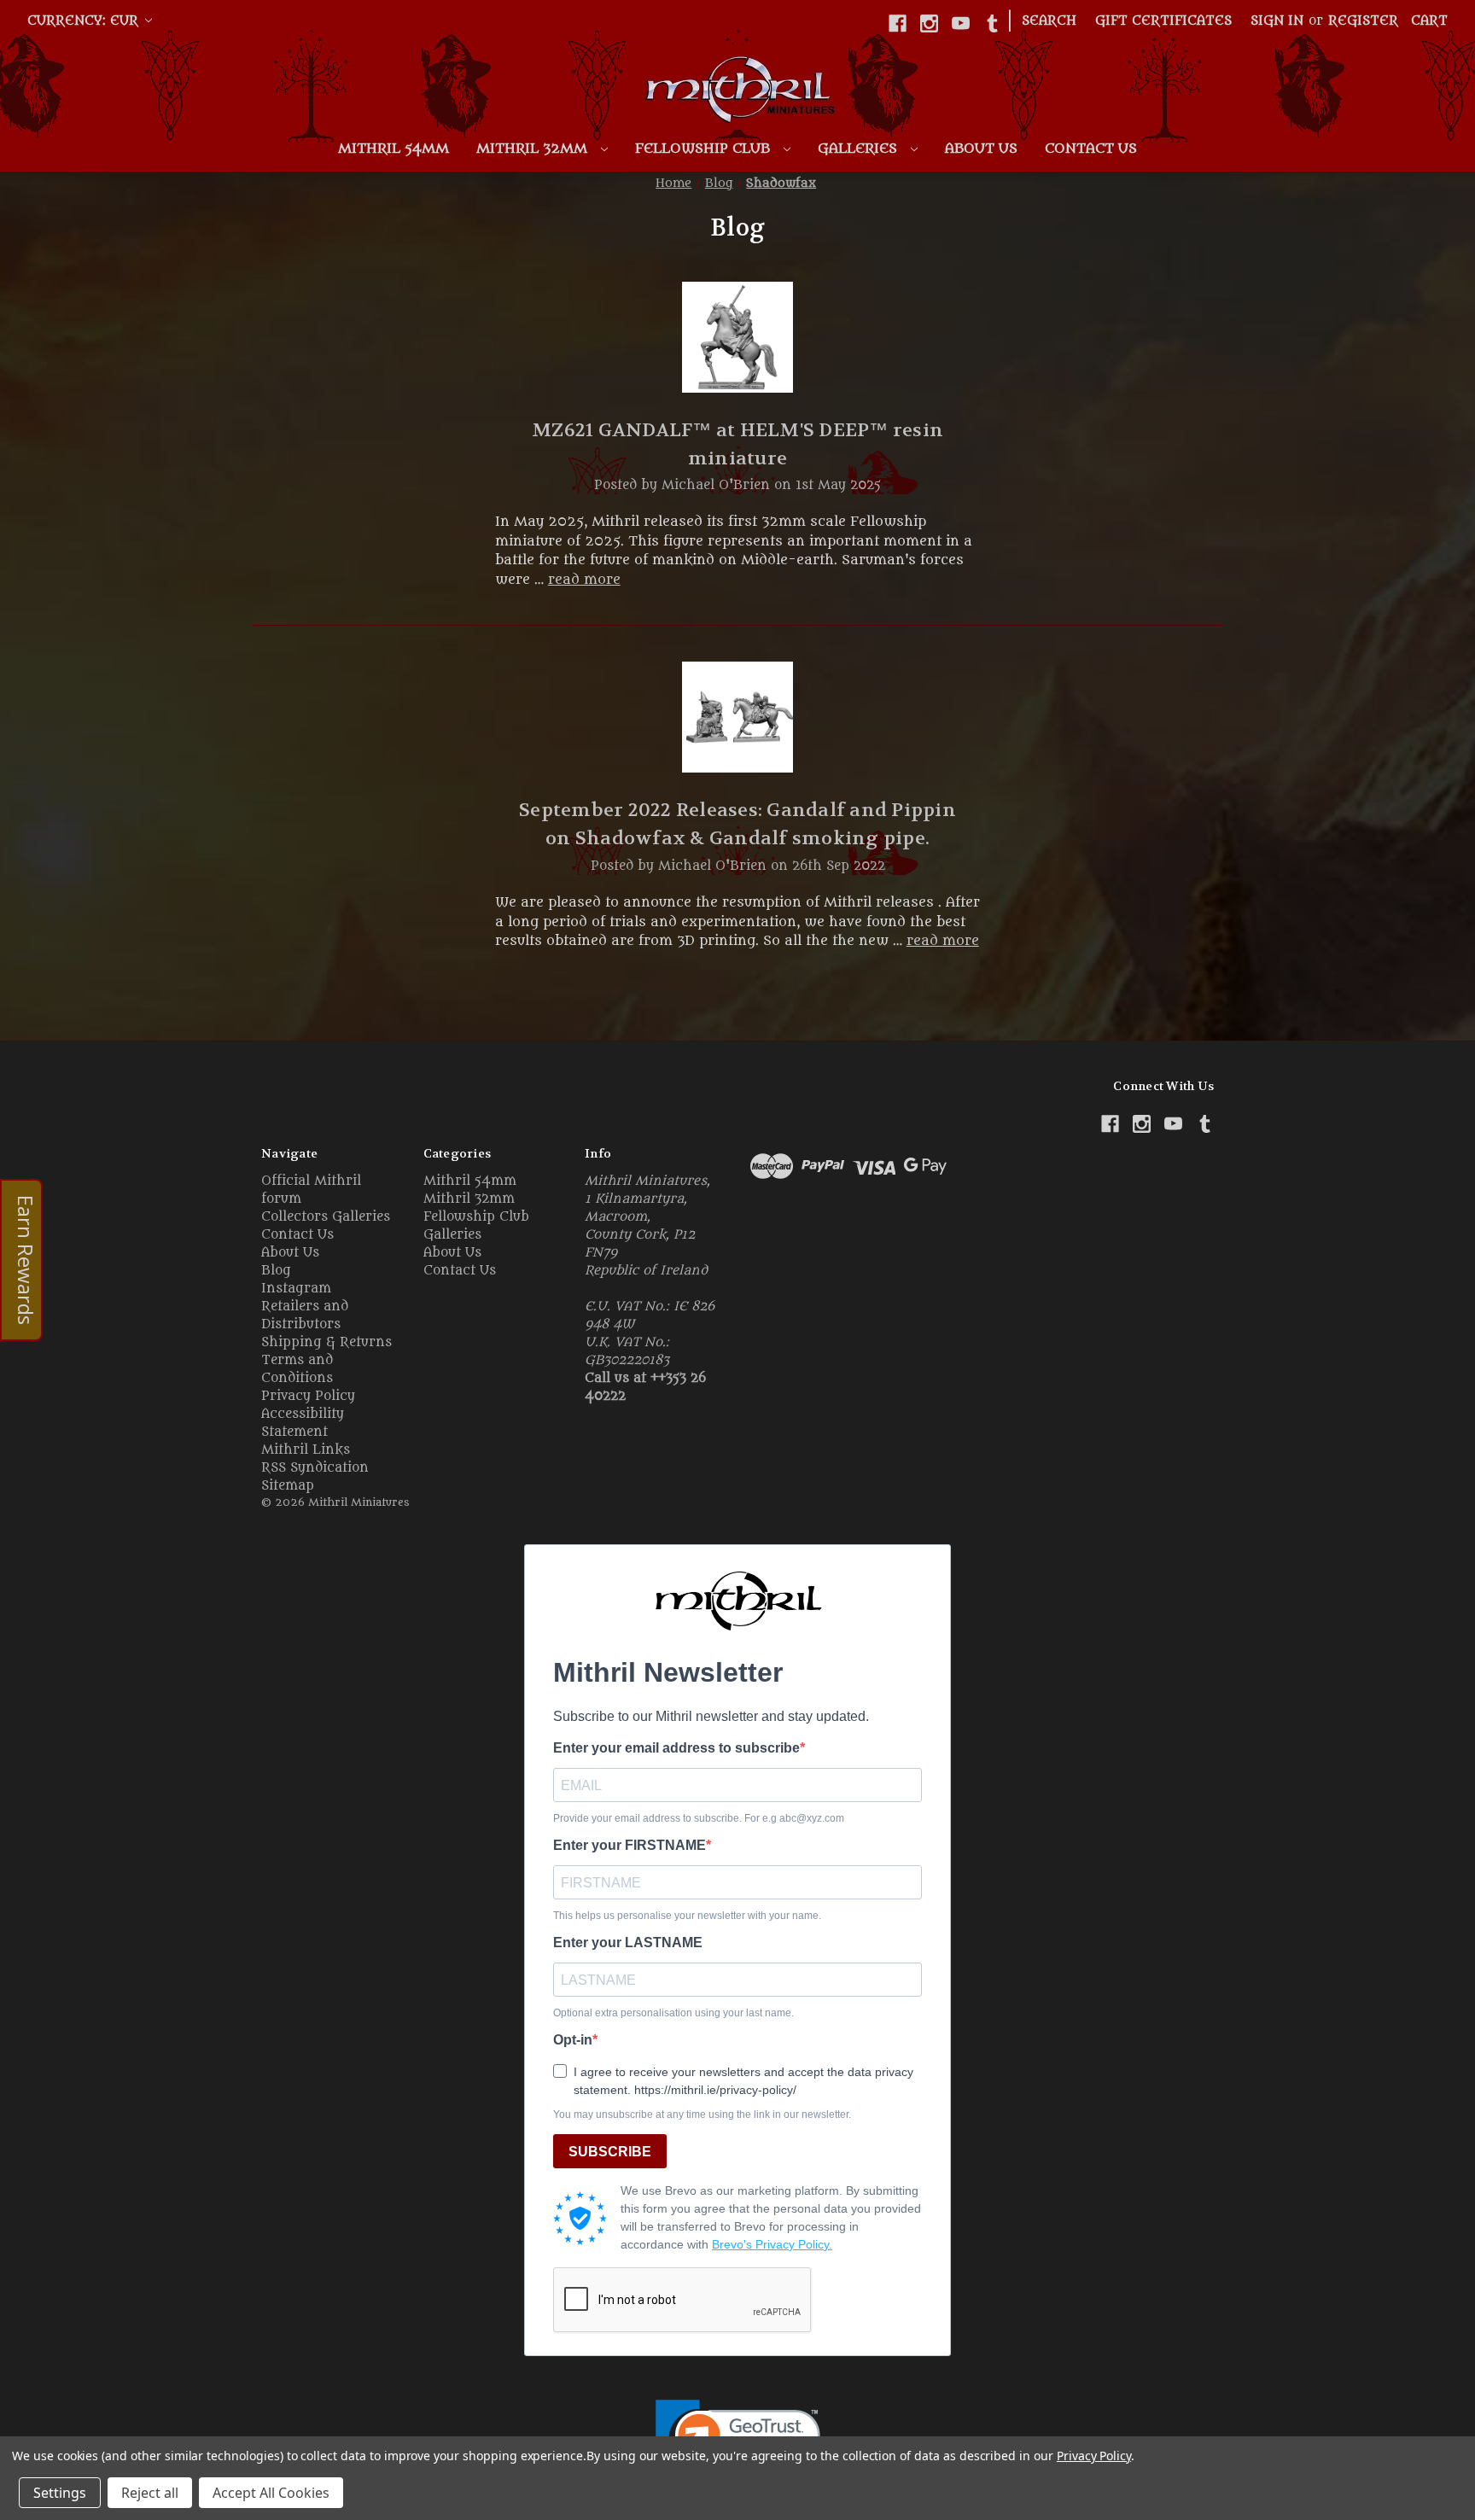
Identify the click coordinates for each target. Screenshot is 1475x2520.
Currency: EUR (85, 21)
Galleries (860, 149)
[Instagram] (929, 23)
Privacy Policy (308, 1396)
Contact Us (1091, 149)
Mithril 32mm (534, 149)
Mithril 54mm (394, 149)
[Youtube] (961, 23)
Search (1049, 21)
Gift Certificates (1163, 21)
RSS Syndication (315, 1468)
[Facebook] (898, 23)
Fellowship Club (705, 149)
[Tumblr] (992, 23)
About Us (981, 149)
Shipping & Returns (326, 1342)
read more (584, 580)
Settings (60, 2493)
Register (1363, 21)
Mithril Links (306, 1450)
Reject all (150, 2493)
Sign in (1277, 21)
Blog (276, 1271)
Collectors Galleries (326, 1217)
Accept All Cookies (271, 2493)
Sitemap (288, 1486)
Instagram (296, 1289)
